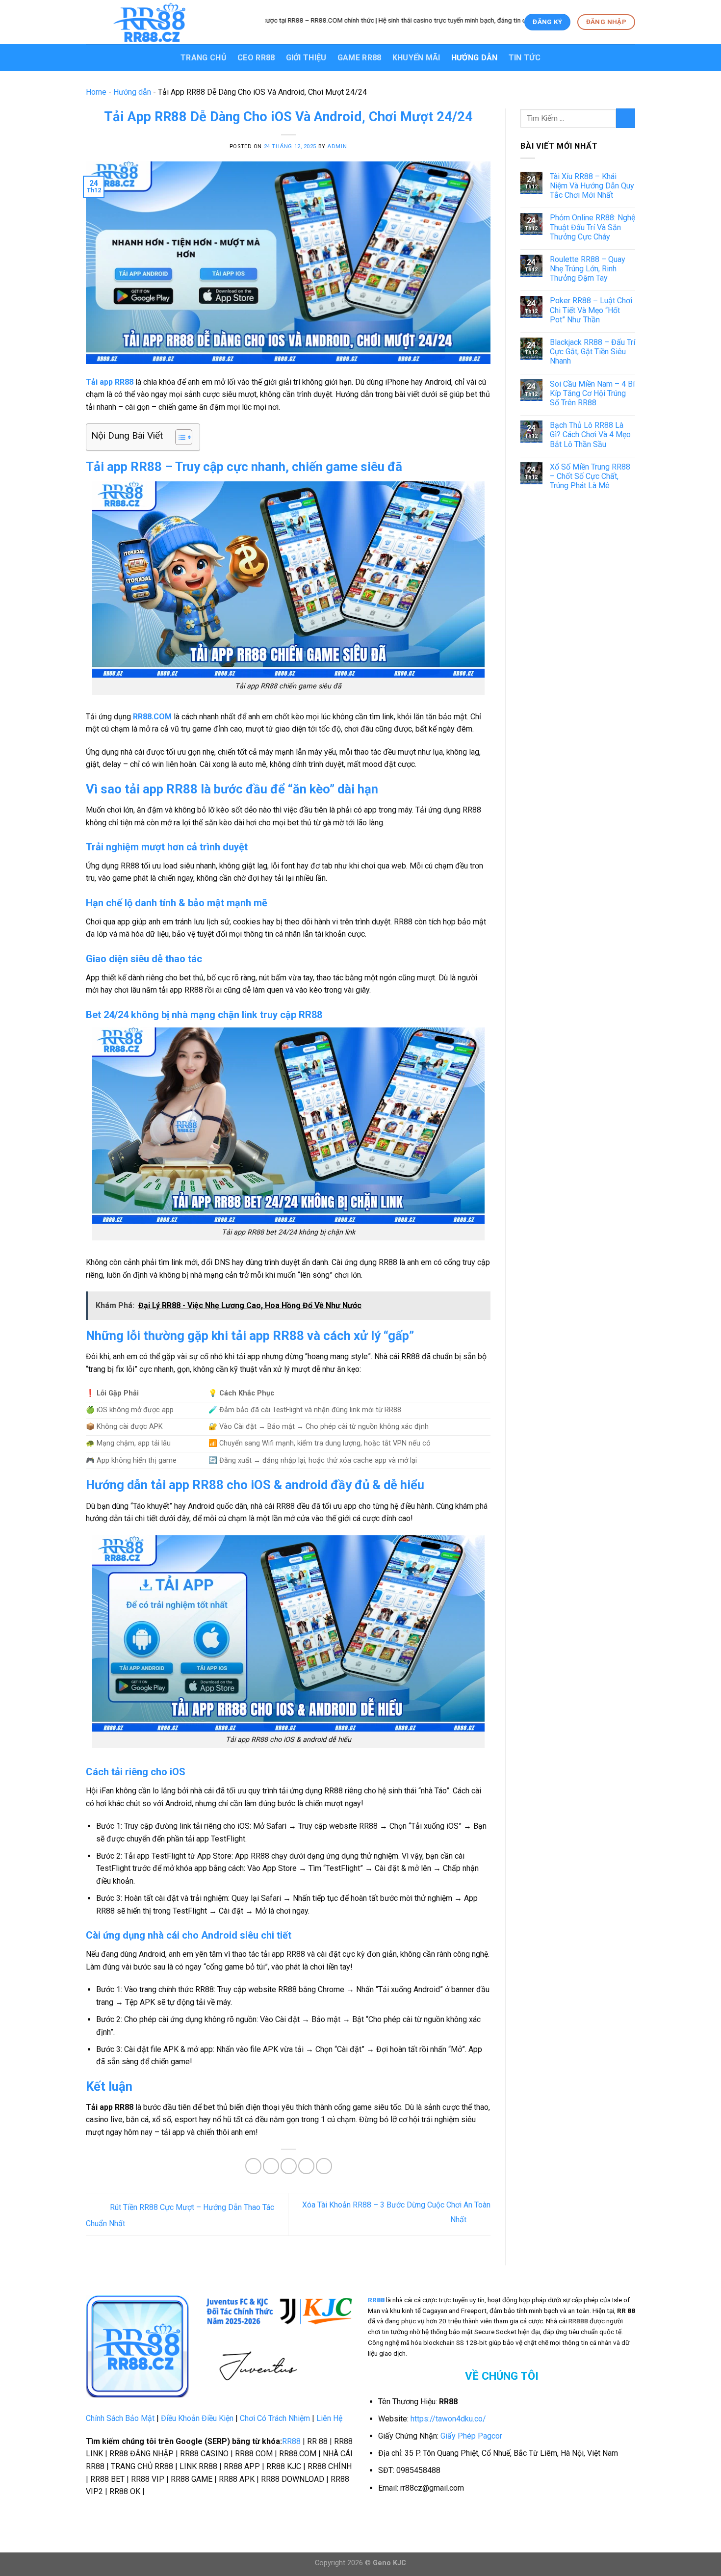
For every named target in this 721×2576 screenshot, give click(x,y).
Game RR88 (360, 58)
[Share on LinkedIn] (324, 2166)
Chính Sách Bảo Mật (120, 2418)
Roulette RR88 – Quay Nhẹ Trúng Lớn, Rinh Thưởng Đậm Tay (588, 269)
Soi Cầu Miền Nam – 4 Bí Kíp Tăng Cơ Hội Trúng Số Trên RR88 (592, 393)
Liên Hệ (329, 2418)
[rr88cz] (168, 22)
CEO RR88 (256, 58)
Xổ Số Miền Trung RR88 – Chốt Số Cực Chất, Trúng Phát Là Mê (590, 476)
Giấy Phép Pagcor (471, 2436)
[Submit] (626, 118)
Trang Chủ (204, 58)
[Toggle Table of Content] (179, 437)
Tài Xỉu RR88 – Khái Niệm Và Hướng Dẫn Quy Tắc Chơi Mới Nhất (592, 186)
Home (96, 92)
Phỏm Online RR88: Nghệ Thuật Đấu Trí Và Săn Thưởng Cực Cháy (592, 227)
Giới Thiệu (306, 58)
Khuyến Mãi (416, 58)
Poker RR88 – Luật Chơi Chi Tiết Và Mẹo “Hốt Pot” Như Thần (591, 310)
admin (337, 146)
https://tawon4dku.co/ (448, 2419)
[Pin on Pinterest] (306, 2166)
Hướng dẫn (475, 58)
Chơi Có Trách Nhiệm (275, 2418)
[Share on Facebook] (253, 2166)
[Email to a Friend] (289, 2166)
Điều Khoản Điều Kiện (197, 2418)
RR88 (291, 2441)
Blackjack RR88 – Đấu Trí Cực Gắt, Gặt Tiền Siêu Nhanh (592, 352)
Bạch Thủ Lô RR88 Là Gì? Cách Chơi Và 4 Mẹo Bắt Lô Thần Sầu (590, 434)
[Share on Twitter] (271, 2166)
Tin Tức (525, 58)
